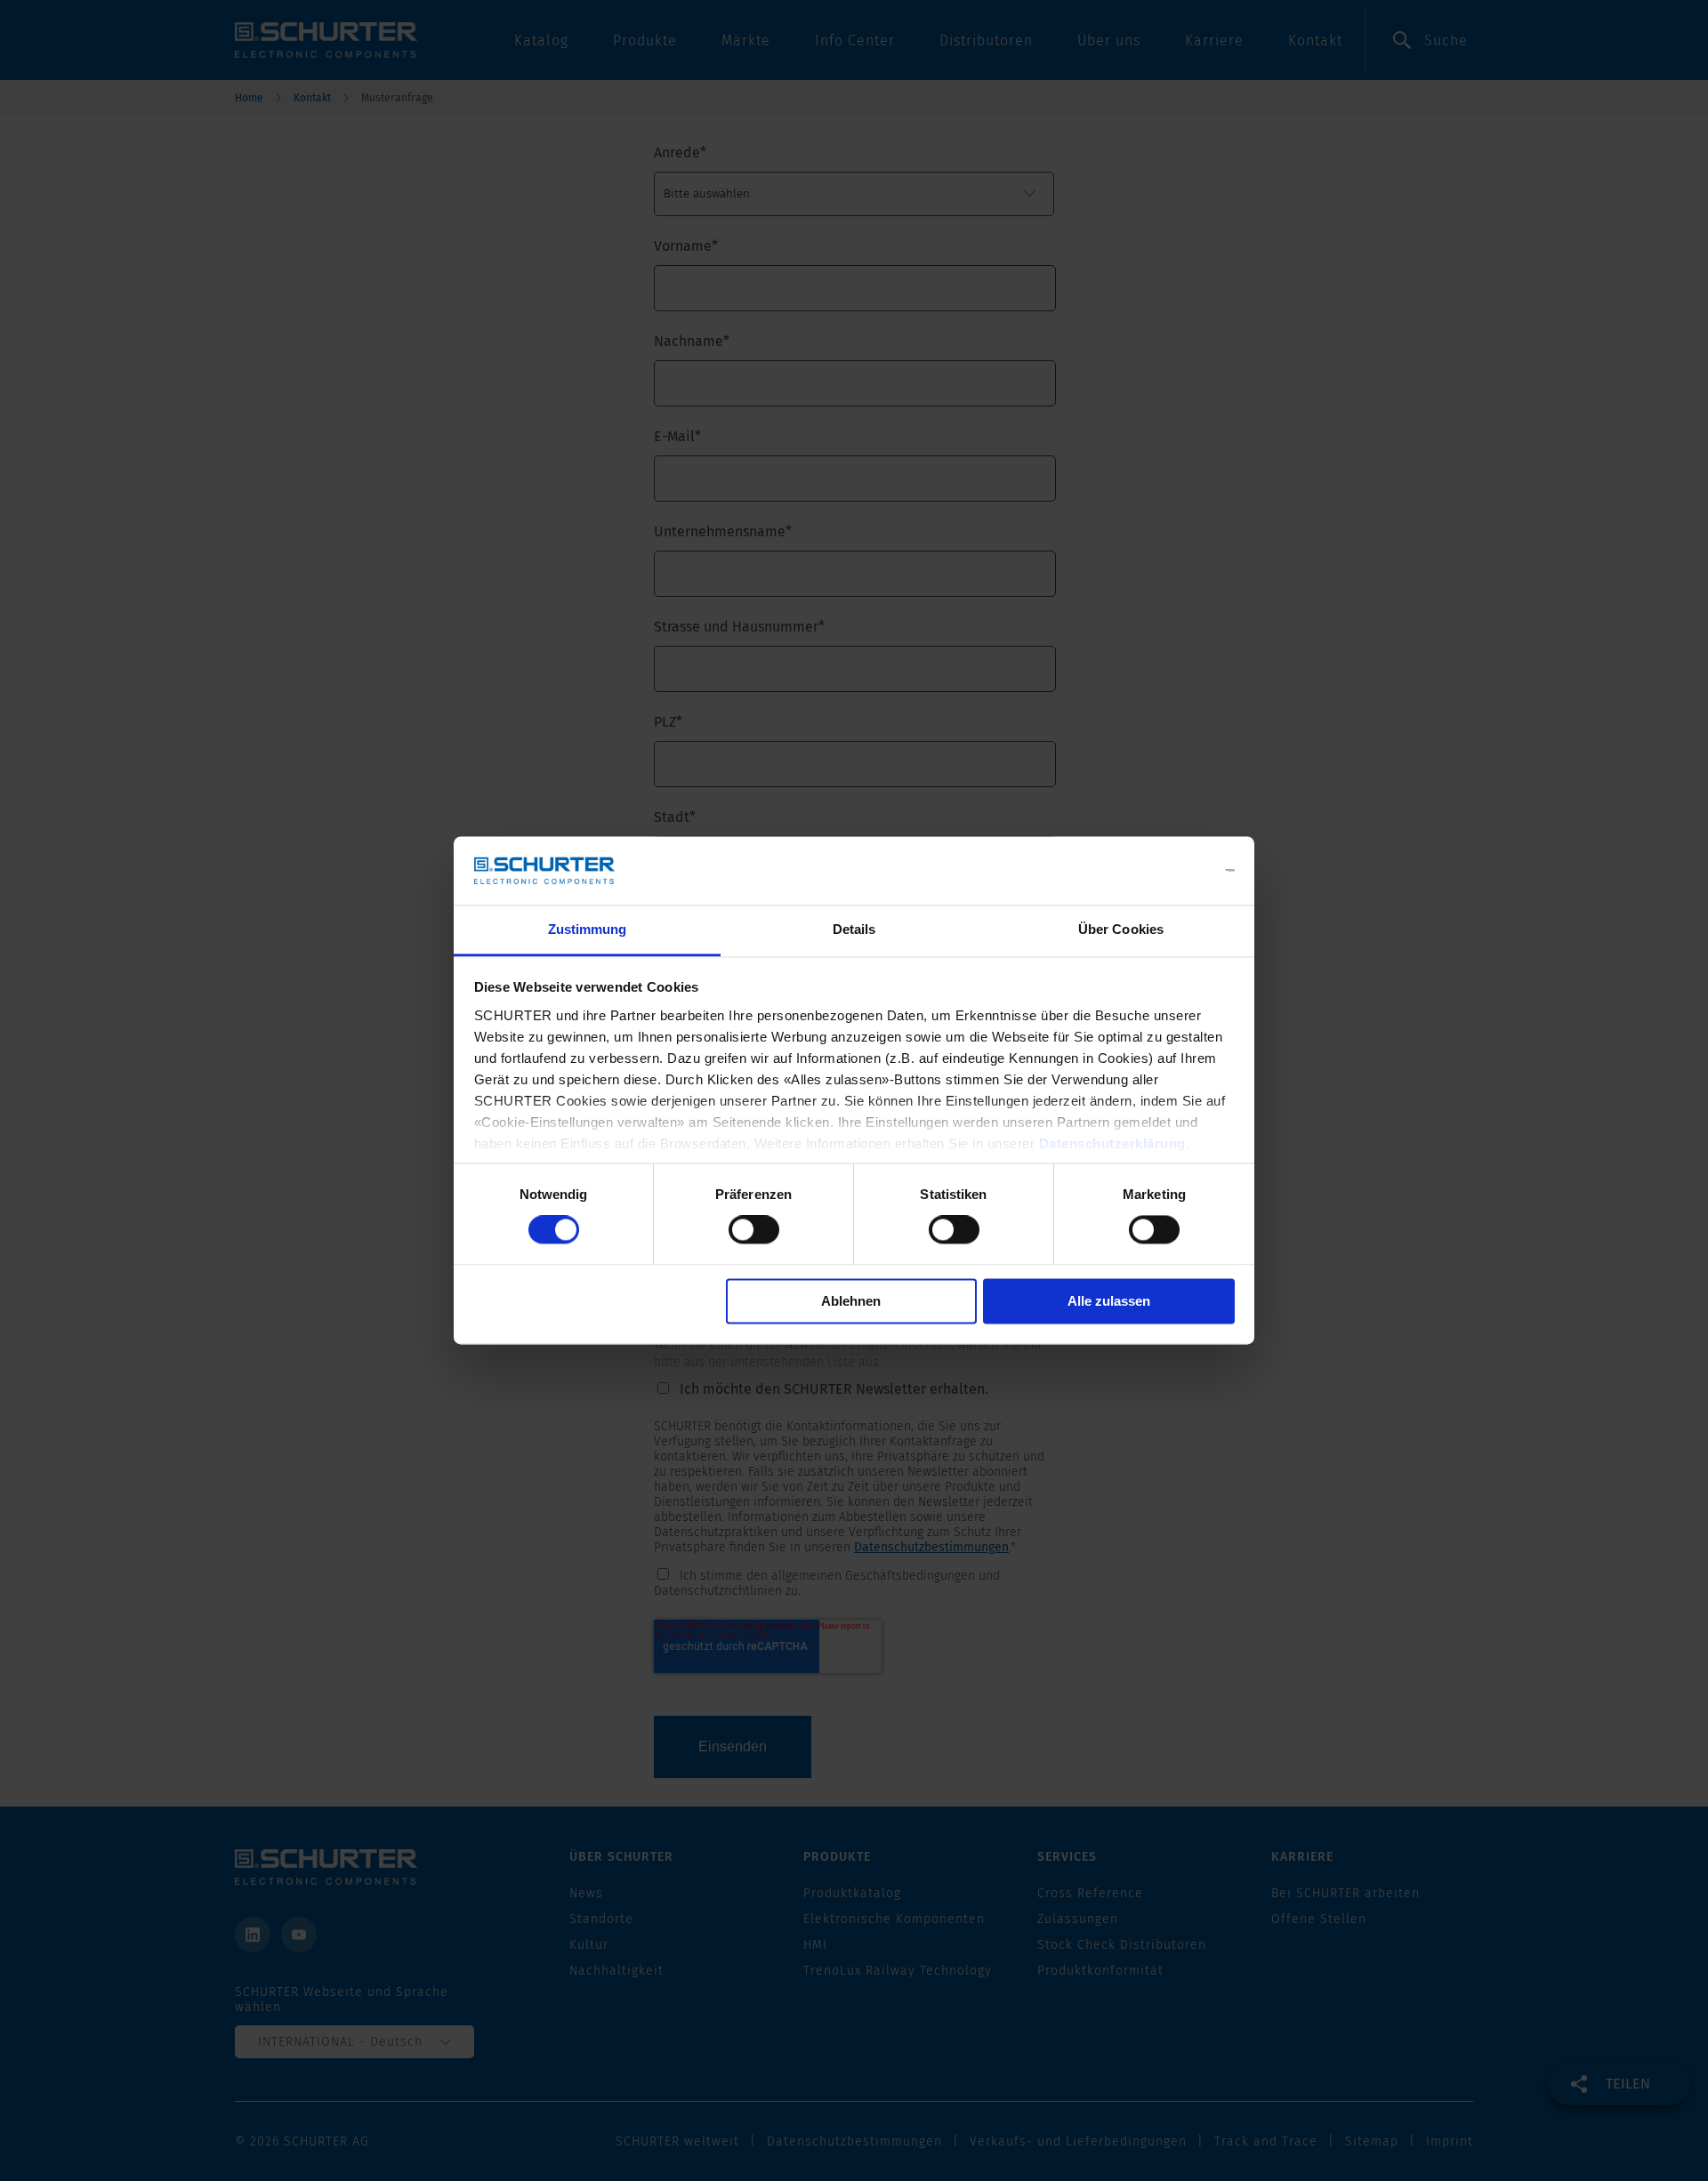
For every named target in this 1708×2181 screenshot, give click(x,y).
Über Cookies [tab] (1121, 929)
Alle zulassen (1109, 1301)
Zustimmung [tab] (588, 929)
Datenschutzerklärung (1112, 1143)
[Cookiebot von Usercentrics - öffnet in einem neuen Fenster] (1157, 871)
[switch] (754, 1230)
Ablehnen (851, 1301)
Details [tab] (854, 929)
